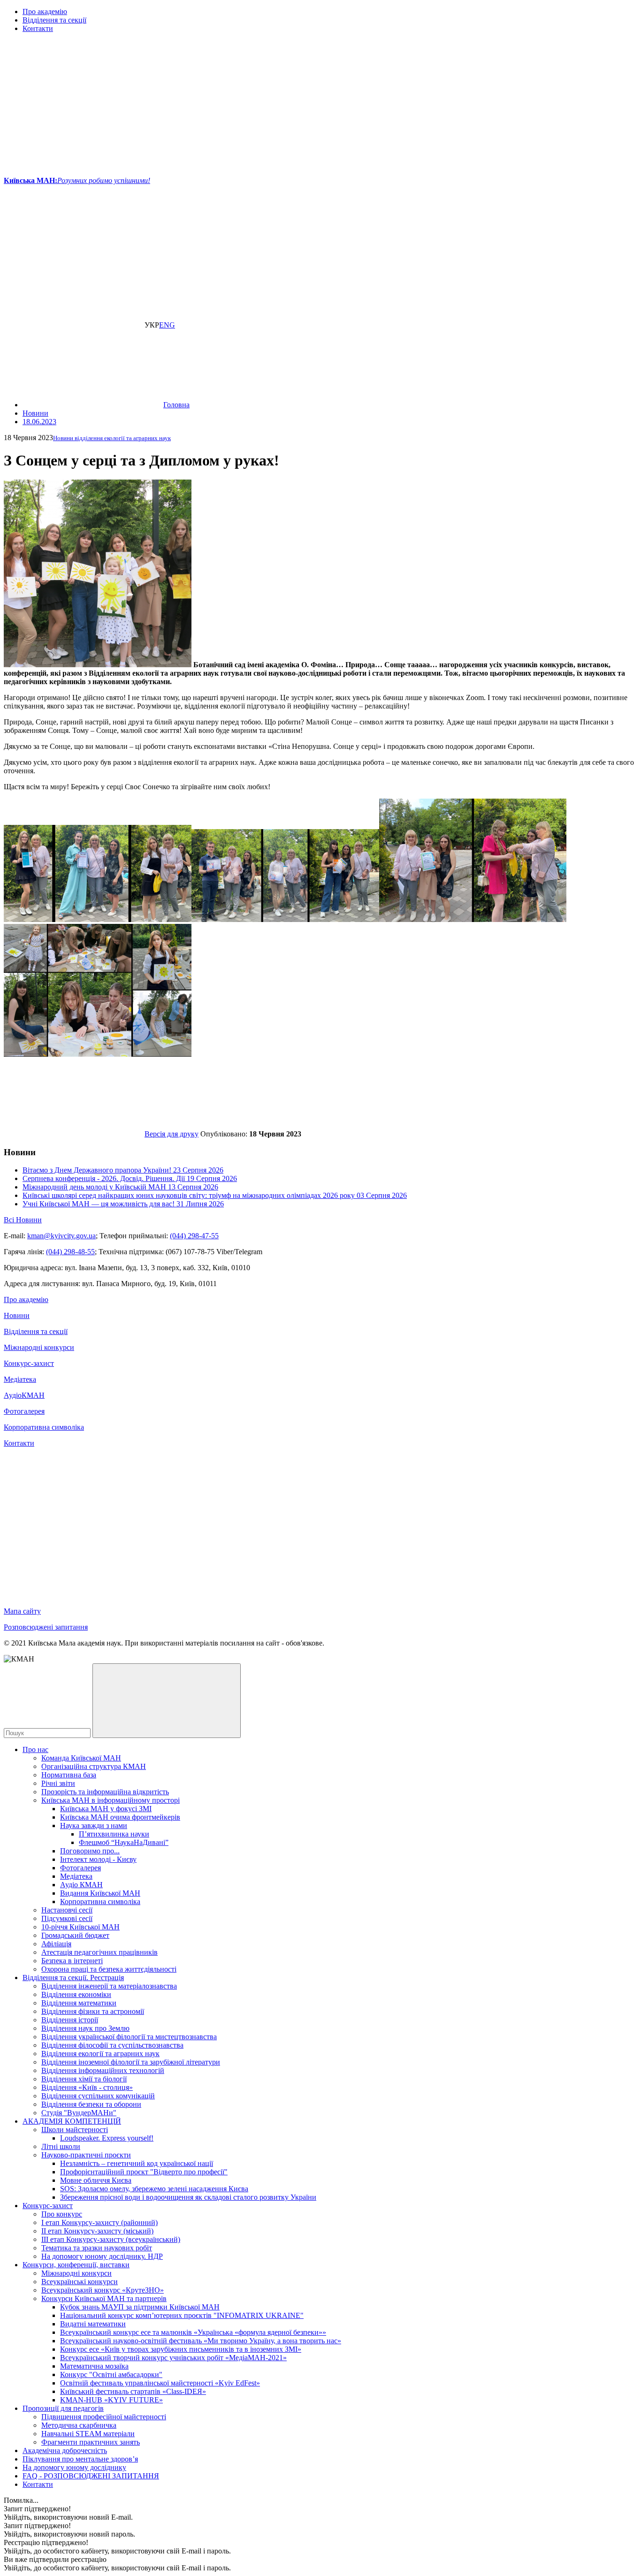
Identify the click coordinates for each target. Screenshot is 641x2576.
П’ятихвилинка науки (114, 1834)
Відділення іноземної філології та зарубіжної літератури (131, 2062)
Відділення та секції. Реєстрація (73, 1978)
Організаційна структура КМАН (94, 1766)
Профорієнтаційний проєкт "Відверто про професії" (144, 2172)
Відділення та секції (54, 20)
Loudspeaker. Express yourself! (107, 2138)
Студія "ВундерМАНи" (79, 2113)
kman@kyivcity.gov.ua (61, 1236)
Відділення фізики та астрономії (93, 2011)
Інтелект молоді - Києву (98, 1859)
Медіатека (20, 1379)
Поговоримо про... (90, 1851)
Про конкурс (62, 2214)
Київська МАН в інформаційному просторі (111, 1800)
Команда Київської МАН (81, 1758)
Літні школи (61, 2146)
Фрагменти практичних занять (91, 2442)
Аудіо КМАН (81, 1885)
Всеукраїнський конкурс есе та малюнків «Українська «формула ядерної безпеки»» (193, 2332)
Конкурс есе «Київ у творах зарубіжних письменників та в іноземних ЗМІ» (181, 2349)
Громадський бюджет (75, 1935)
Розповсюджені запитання (46, 1627)
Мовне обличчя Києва (96, 2180)
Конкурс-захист (29, 1363)
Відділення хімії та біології (84, 2079)
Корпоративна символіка (44, 1427)
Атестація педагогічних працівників (99, 1952)
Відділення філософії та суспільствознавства (112, 2045)
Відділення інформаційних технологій (103, 2070)
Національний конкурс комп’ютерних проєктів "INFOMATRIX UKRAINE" (182, 2315)
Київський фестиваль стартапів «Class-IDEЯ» (133, 2391)
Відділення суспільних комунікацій (98, 2096)
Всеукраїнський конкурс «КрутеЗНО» (103, 2290)
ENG (167, 325)
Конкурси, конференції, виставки (76, 2265)
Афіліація (56, 1944)
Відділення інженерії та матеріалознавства (109, 1986)
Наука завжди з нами (94, 1825)
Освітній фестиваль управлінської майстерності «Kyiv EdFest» (160, 2383)
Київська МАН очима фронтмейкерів (120, 1817)
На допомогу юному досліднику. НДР (102, 2256)
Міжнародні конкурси (39, 1347)
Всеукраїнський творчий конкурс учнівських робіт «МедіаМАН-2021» (173, 2358)
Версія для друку (172, 1134)
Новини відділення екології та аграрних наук (112, 438)
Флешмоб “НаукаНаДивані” (124, 1842)
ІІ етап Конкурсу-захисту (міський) (97, 2231)
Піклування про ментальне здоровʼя (80, 2459)
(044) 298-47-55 (194, 1236)
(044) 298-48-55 (70, 1252)
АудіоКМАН (24, 1395)
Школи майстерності (75, 2130)
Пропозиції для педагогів (63, 2408)
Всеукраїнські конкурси (80, 2282)
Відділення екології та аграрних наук (100, 2054)
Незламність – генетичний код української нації (137, 2163)
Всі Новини (23, 1220)
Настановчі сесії (67, 1910)
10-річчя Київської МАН (80, 1927)
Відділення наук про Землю (85, 2028)
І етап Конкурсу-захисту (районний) (99, 2222)
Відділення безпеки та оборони (91, 2104)
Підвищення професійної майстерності (104, 2417)
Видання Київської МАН (100, 1893)
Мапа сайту (22, 1611)
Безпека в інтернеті (72, 1961)
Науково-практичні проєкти (86, 2155)
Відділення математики (79, 2003)
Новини (17, 1315)
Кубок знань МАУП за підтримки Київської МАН (140, 2307)
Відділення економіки (76, 1994)
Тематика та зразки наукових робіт (97, 2248)
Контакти (38, 28)
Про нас (35, 1749)
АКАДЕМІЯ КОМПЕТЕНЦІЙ (72, 2121)
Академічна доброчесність (65, 2450)
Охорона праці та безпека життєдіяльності (109, 1969)
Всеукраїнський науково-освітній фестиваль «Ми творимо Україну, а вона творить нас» (201, 2341)
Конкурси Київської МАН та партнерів (104, 2298)
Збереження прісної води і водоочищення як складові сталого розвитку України (188, 2197)
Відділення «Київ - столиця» (87, 2087)
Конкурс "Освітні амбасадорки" (111, 2374)
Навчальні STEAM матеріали (88, 2434)
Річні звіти (58, 1783)
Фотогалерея (24, 1411)
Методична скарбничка (79, 2425)
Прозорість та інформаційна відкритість (105, 1792)
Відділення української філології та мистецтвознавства (129, 2037)
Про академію (45, 11)
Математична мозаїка (94, 2366)
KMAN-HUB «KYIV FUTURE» (111, 2400)
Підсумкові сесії (67, 1918)
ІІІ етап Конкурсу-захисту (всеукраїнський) (111, 2239)
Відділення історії (70, 2020)
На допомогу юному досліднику (74, 2467)
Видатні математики (93, 2324)
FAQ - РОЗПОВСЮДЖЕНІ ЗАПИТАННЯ (91, 2476)
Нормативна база (69, 1775)
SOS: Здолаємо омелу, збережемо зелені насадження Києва (154, 2189)
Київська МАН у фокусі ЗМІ (106, 1809)
